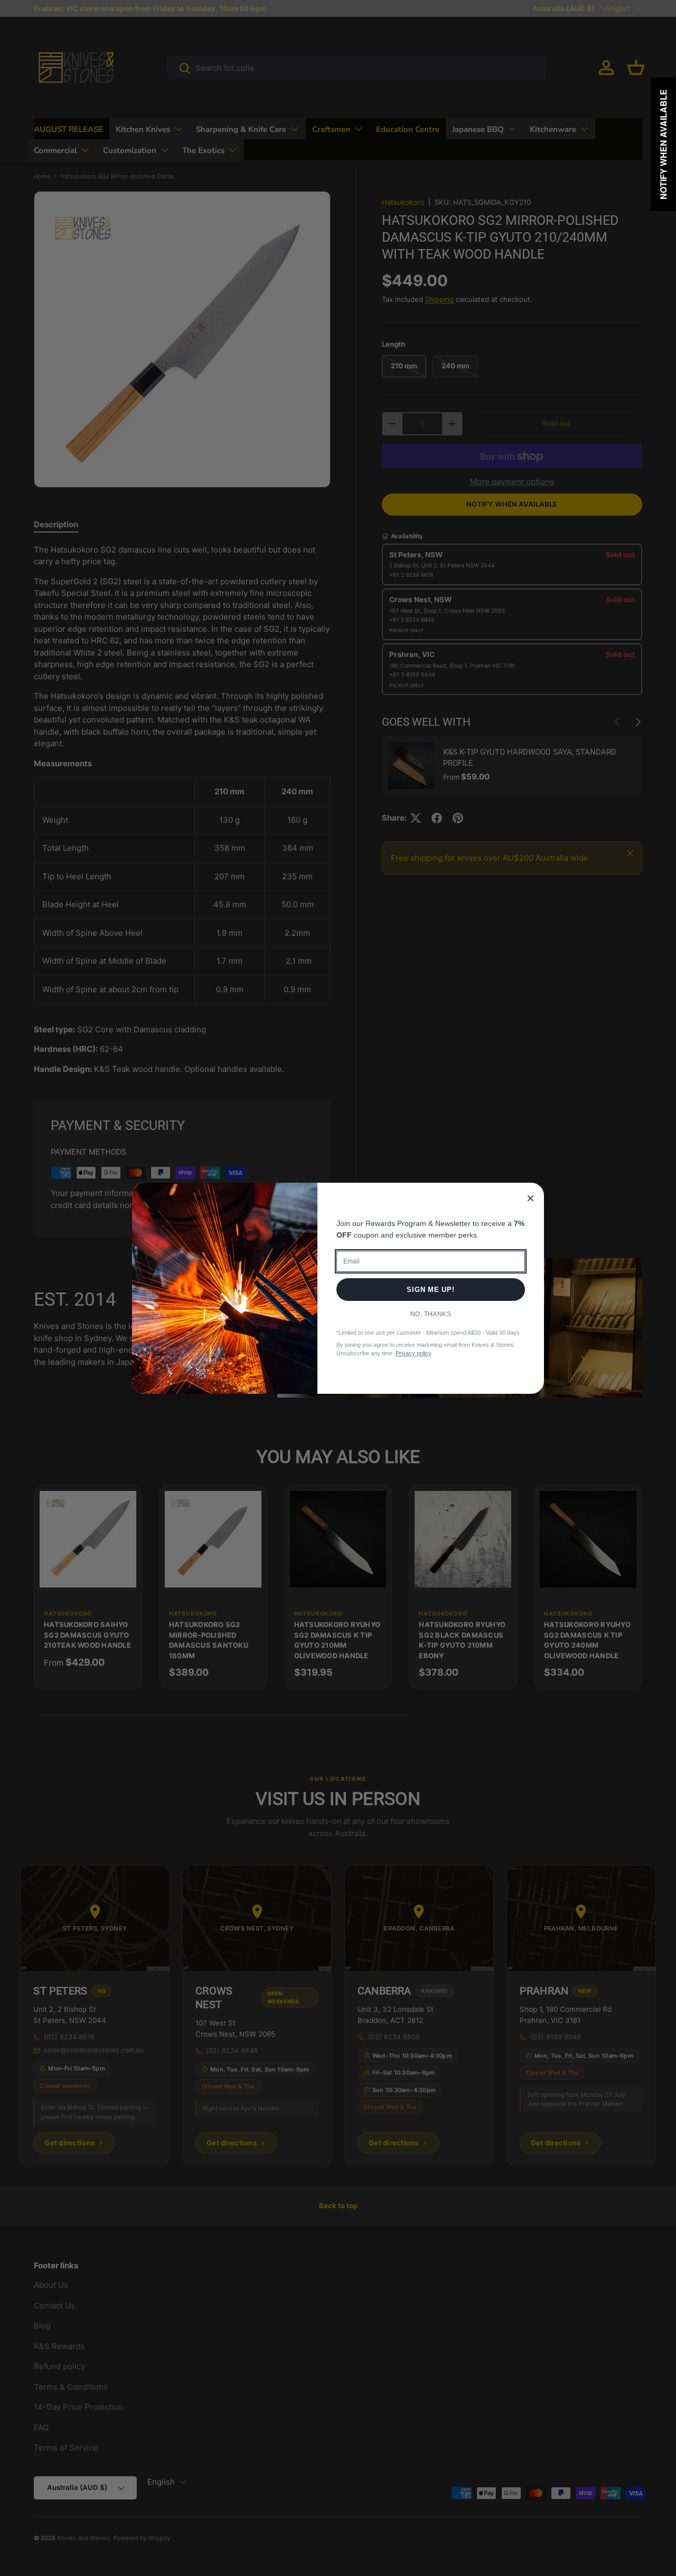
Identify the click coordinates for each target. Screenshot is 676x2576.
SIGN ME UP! (431, 1290)
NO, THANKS (431, 1314)
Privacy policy (413, 1353)
